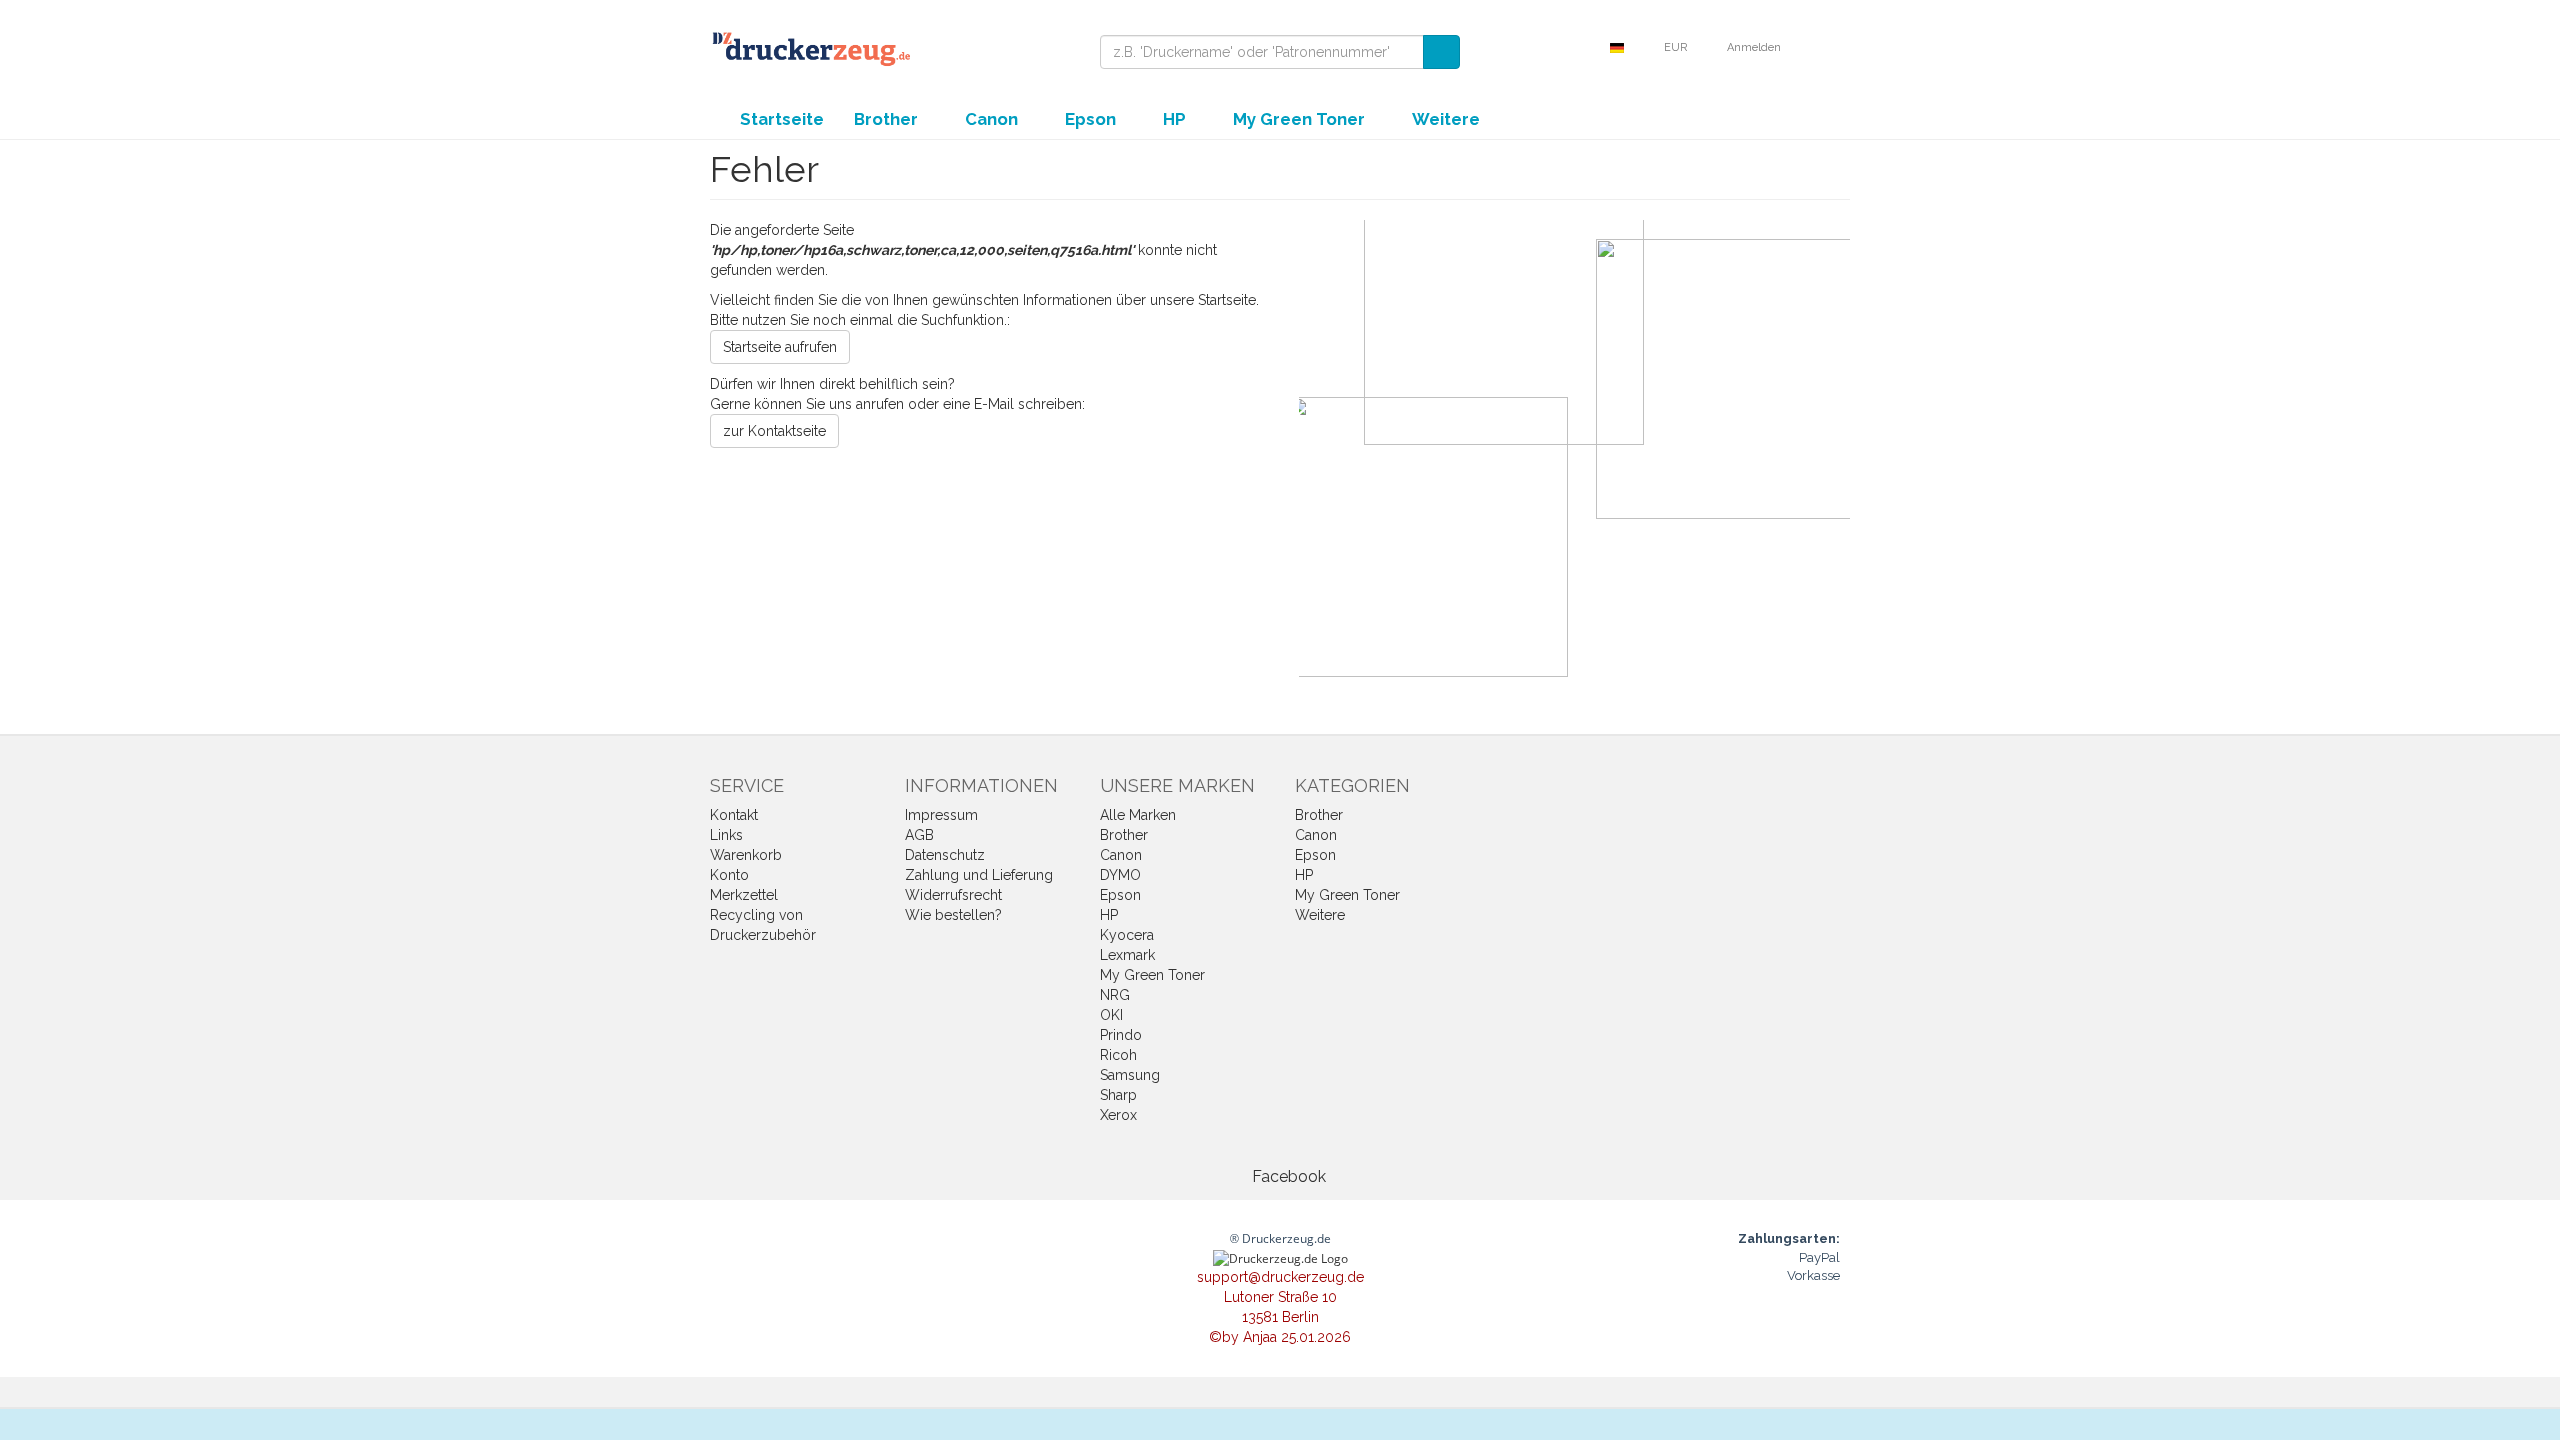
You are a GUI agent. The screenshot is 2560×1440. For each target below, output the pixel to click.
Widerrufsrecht (953, 895)
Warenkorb (746, 855)
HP (1176, 119)
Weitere (1448, 119)
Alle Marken (1138, 815)
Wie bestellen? (953, 915)
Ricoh (1118, 1055)
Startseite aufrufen (780, 347)
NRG (1115, 995)
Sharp (1118, 1095)
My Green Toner (1301, 119)
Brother (888, 119)
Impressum (941, 815)
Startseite (782, 119)
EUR (1677, 47)
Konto (729, 875)
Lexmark (1127, 955)
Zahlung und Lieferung (979, 875)
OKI (1111, 1015)
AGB (919, 835)
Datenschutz (945, 855)
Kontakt (734, 815)
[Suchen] (1441, 52)
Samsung (1130, 1075)
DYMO (1120, 875)
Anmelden (1755, 47)
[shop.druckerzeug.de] (810, 48)
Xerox (1118, 1115)
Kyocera (1127, 935)
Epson (1092, 119)
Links (726, 835)
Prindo (1121, 1035)
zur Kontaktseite (774, 431)
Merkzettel (744, 895)
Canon (993, 119)
